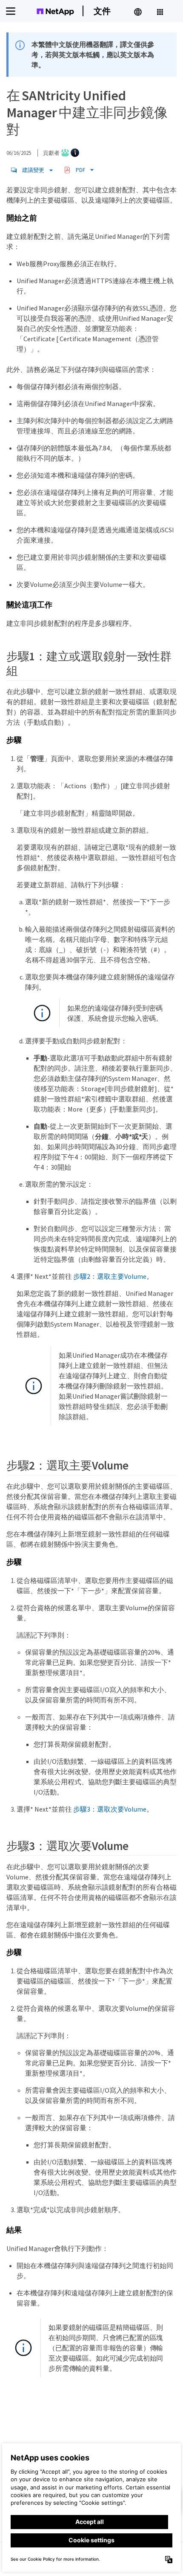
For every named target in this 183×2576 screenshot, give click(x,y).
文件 (102, 11)
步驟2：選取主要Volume (110, 1276)
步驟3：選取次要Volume (110, 1809)
